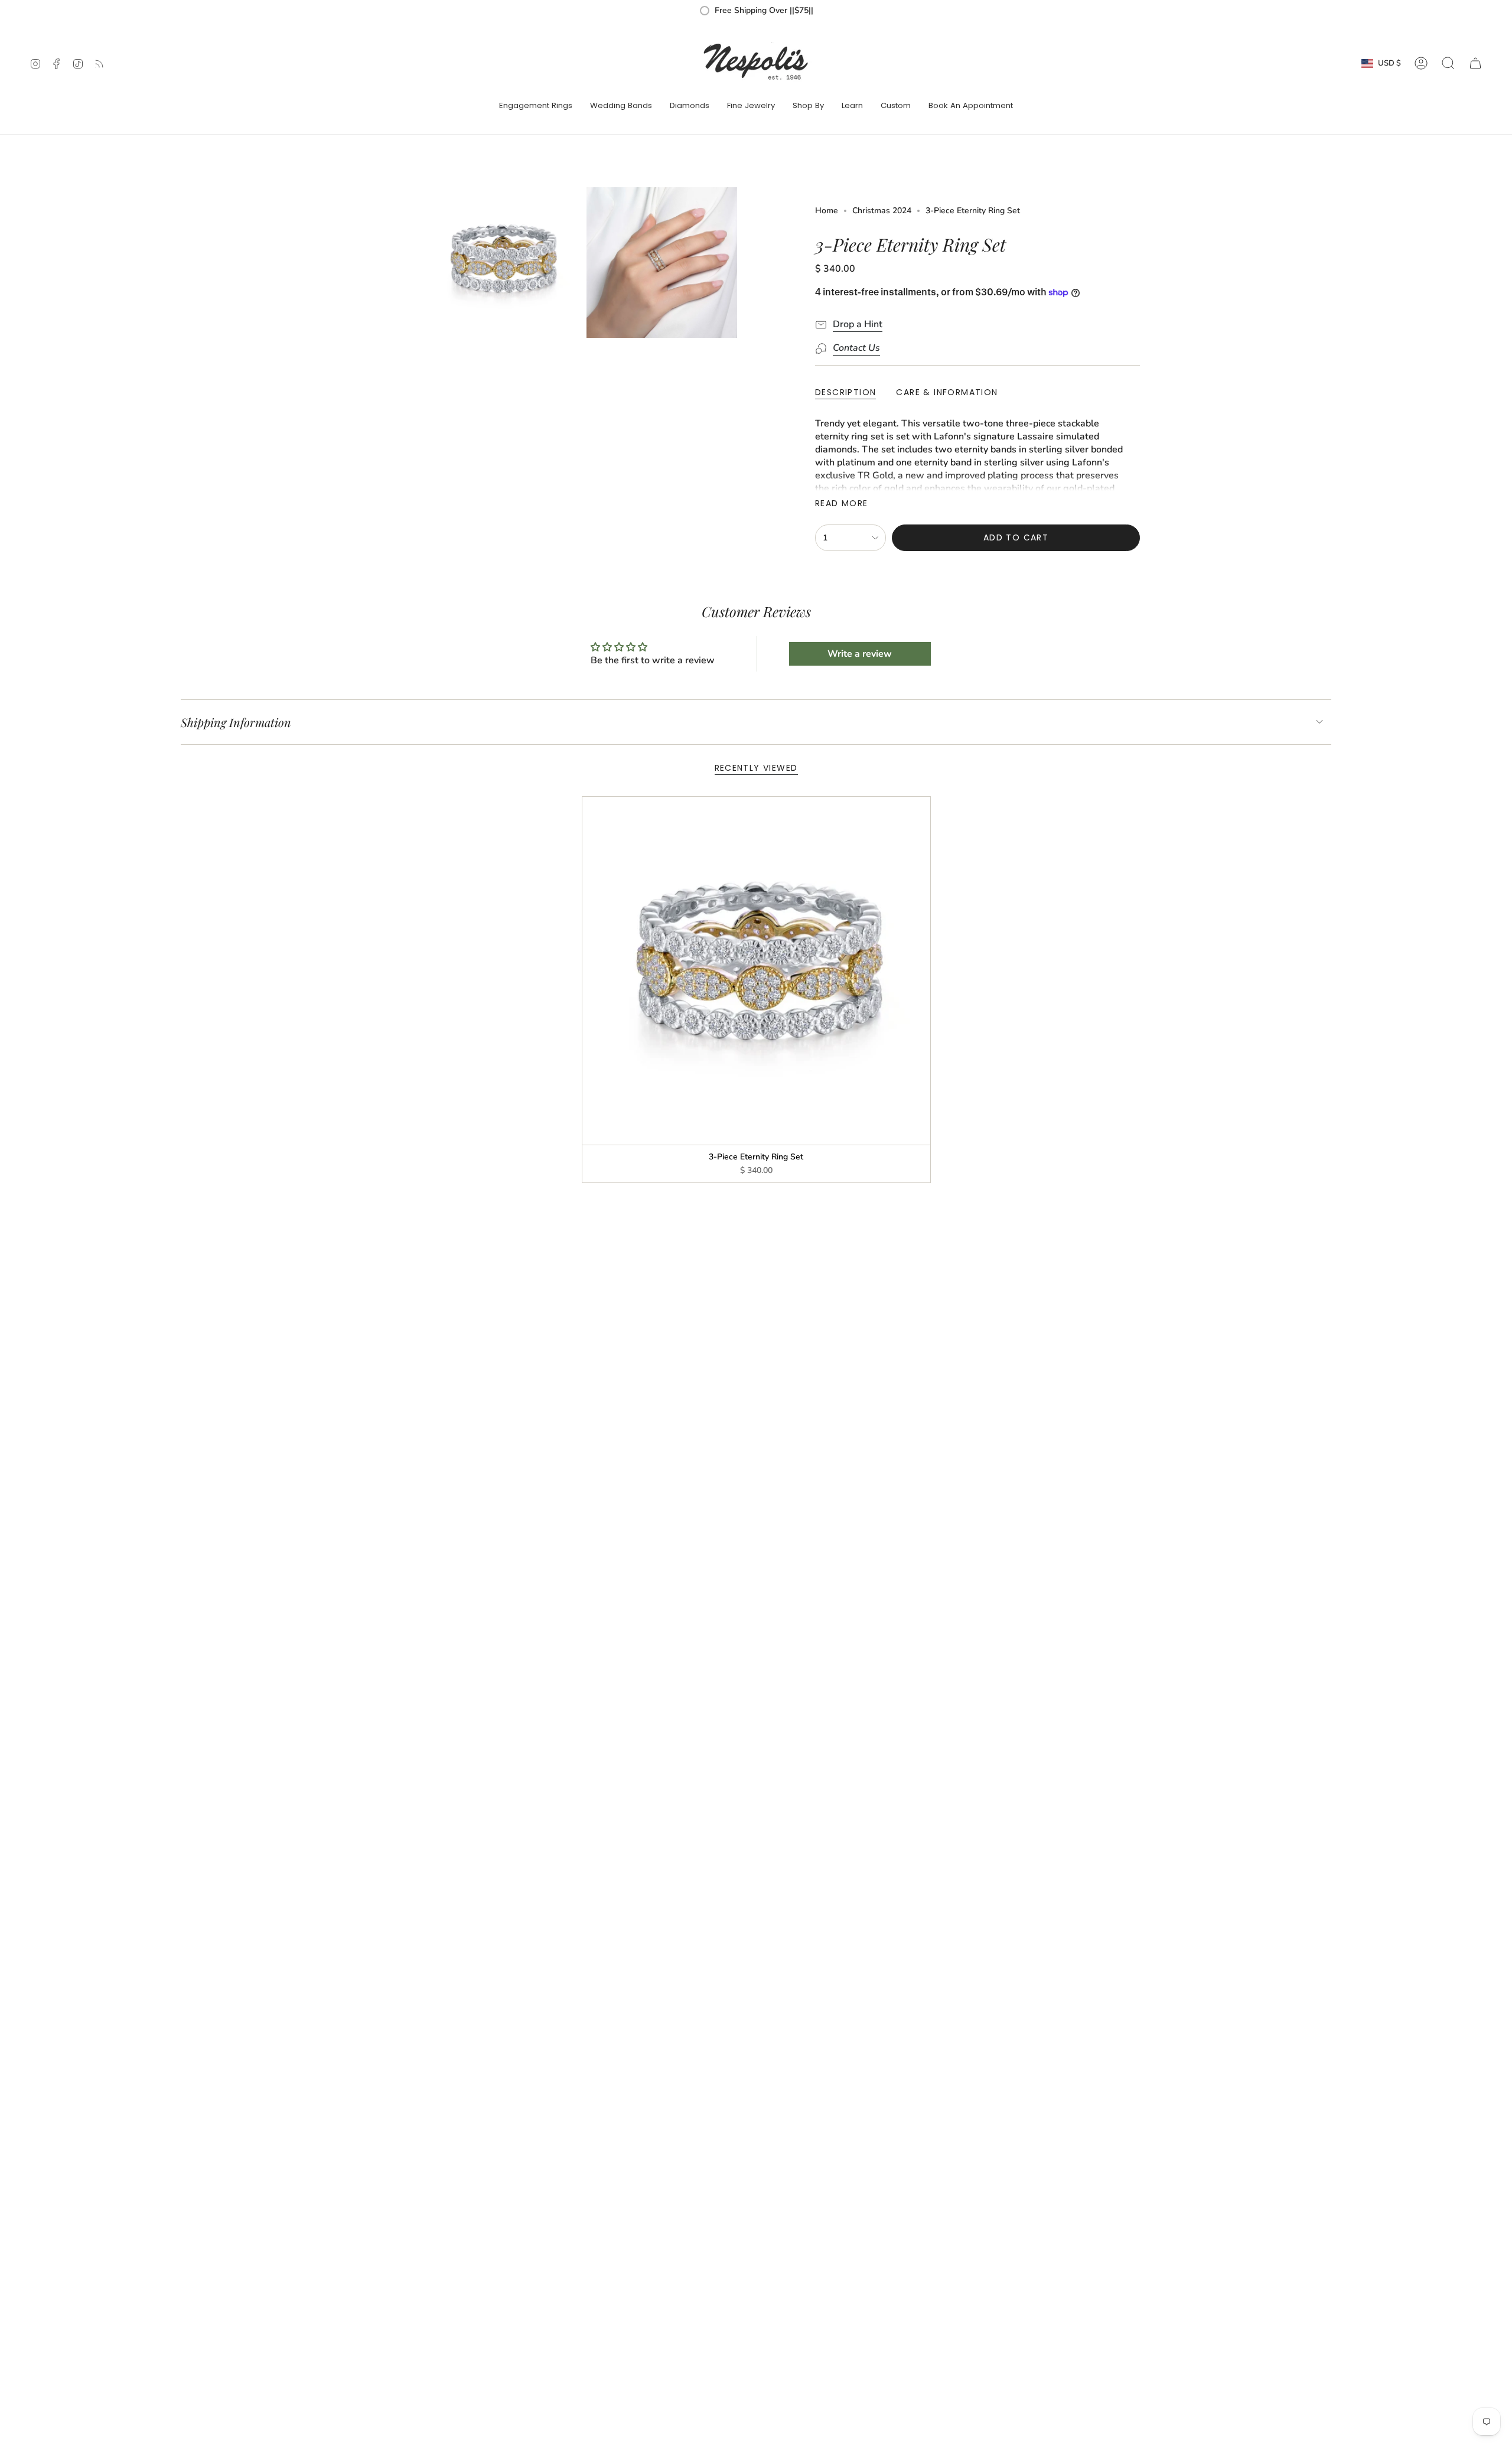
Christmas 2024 (882, 211)
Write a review (860, 654)
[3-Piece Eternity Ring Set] (756, 971)
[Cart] (1475, 63)
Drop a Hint (858, 324)
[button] (536, 106)
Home (827, 211)
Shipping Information (236, 722)
